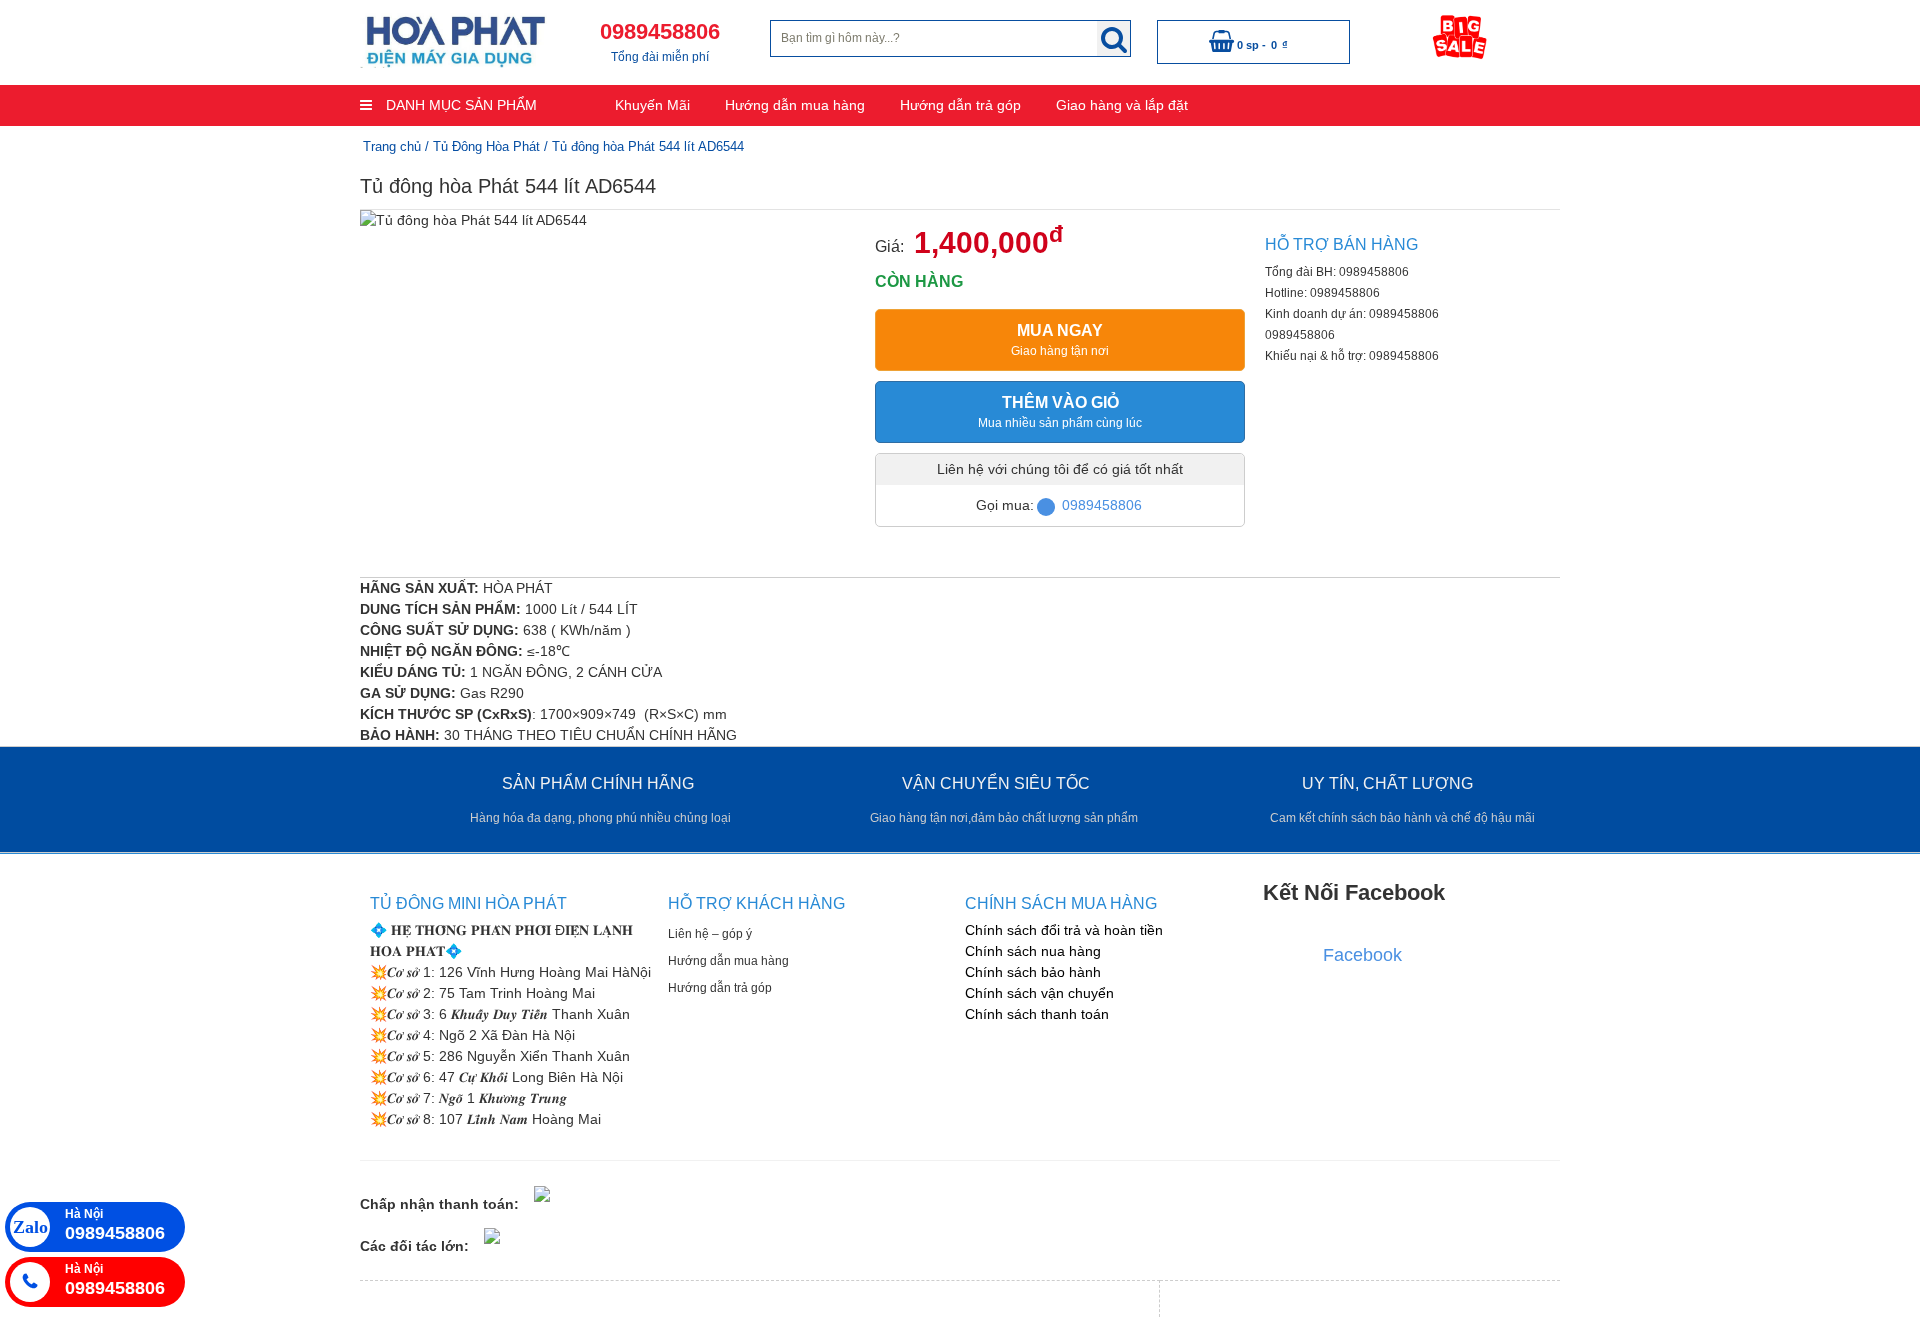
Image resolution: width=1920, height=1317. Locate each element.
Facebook (1362, 955)
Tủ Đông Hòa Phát (486, 146)
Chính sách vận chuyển (1039, 993)
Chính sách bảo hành (1033, 972)
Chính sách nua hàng (1033, 951)
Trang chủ (392, 146)
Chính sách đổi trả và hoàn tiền (1064, 930)
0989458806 (1102, 505)
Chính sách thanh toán (1037, 1014)
